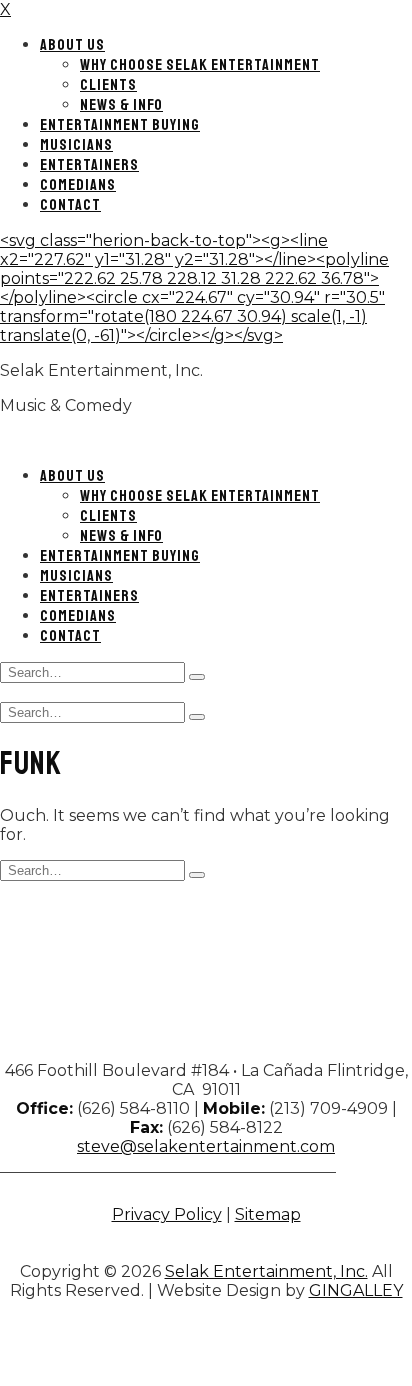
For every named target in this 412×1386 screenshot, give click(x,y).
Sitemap (268, 1214)
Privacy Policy (167, 1214)
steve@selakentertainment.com (206, 1146)
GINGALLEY (356, 1290)
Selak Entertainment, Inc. (266, 1271)
